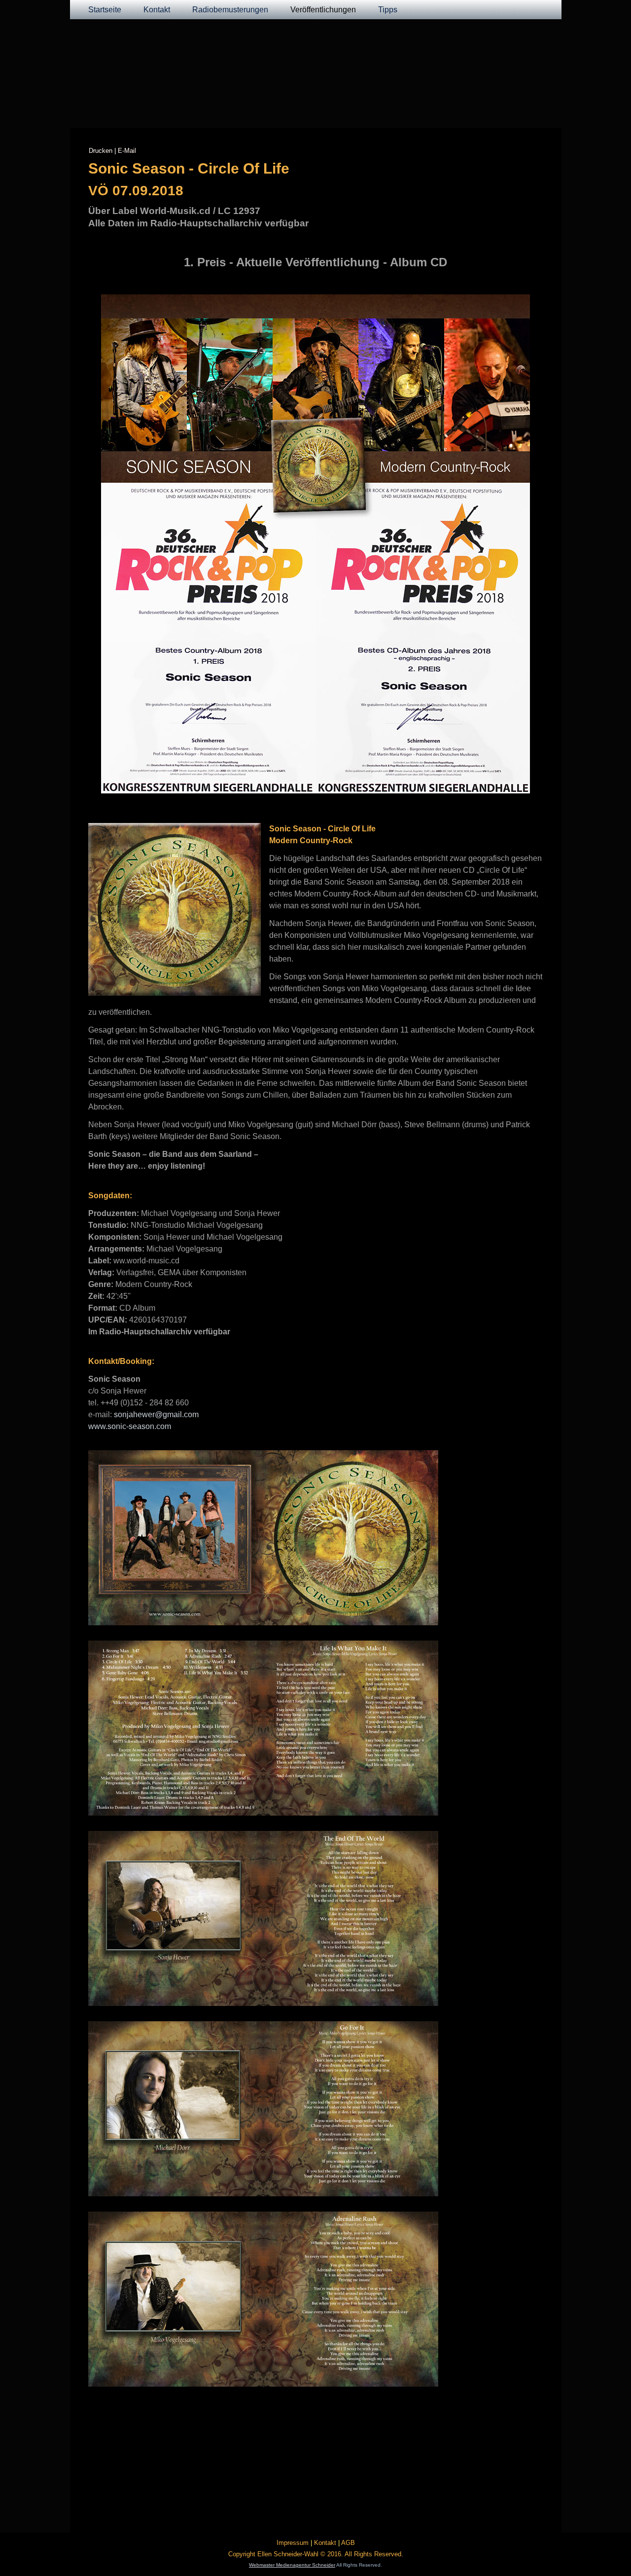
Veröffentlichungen (323, 10)
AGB (348, 2543)
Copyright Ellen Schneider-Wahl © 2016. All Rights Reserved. (316, 2554)
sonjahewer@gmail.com (156, 1414)
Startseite (105, 10)
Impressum (293, 2543)
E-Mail (127, 151)
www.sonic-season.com (130, 1426)
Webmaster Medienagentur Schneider (292, 2565)
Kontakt (157, 10)
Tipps (388, 10)
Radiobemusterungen (230, 10)
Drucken (101, 151)
